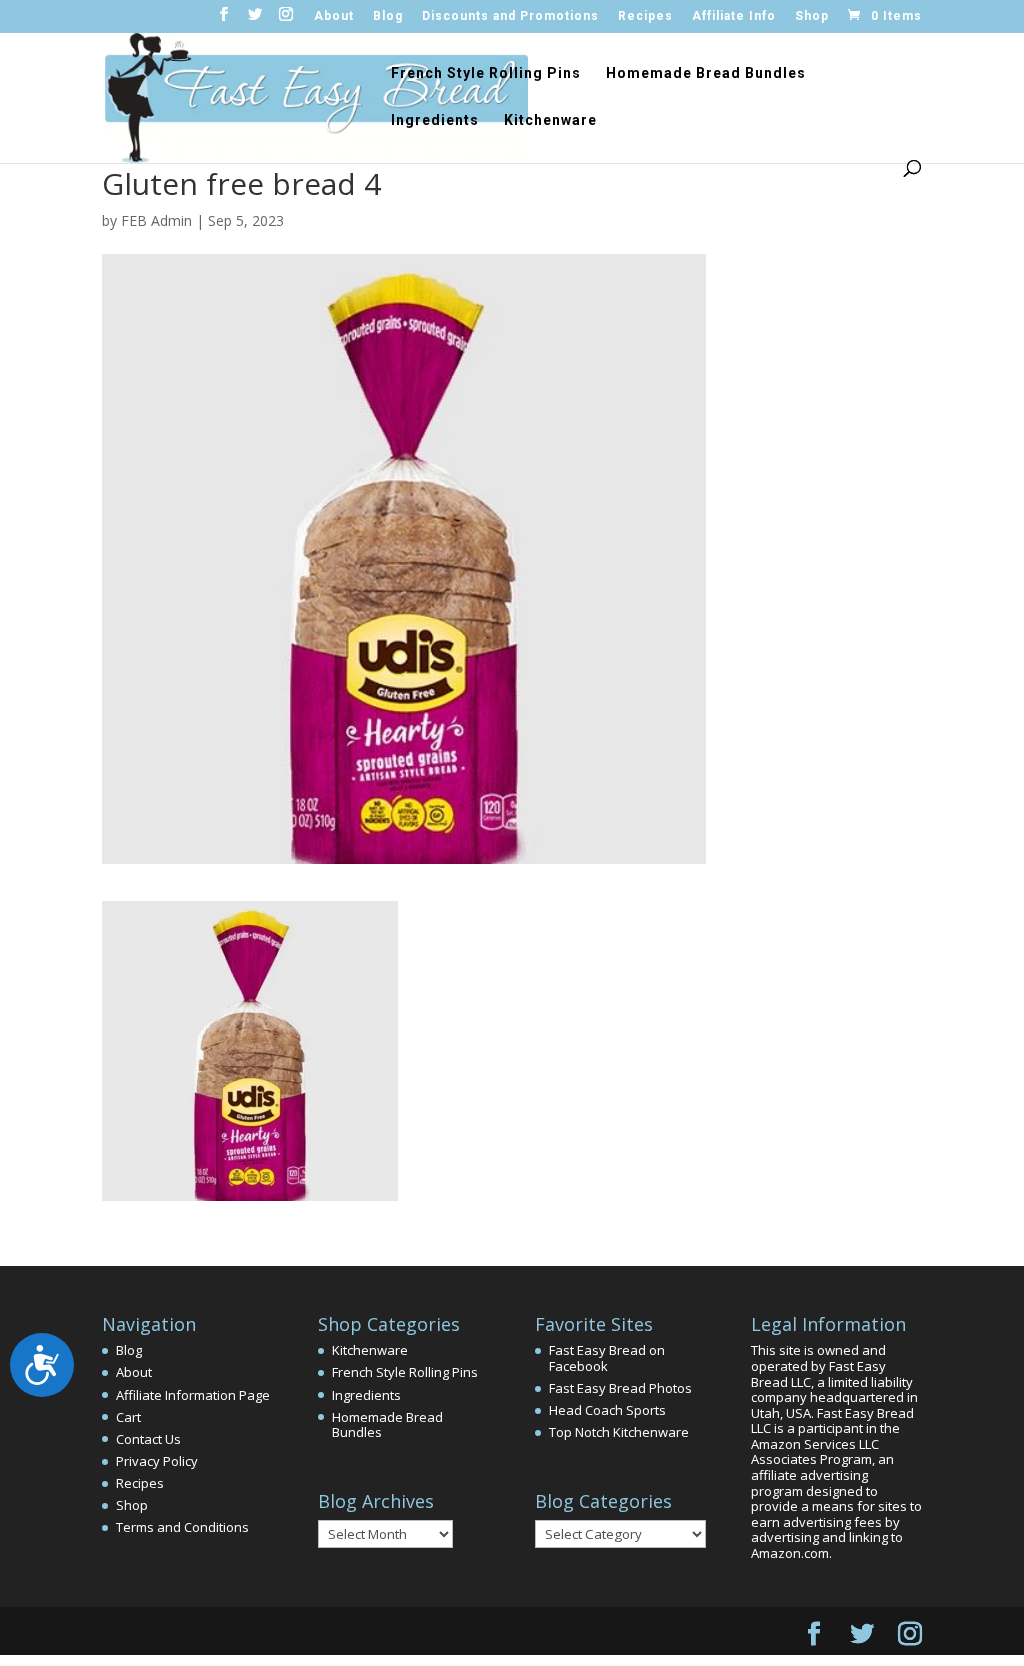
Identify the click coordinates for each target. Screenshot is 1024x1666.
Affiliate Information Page (193, 1395)
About (334, 16)
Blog (388, 16)
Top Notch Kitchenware (619, 1432)
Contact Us (148, 1439)
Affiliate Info (734, 16)
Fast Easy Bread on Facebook (607, 1358)
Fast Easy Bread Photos (620, 1388)
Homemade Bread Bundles (706, 73)
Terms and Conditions (182, 1527)
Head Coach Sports (607, 1410)
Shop (812, 16)
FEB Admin (156, 220)
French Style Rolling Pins (486, 73)
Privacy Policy (157, 1461)
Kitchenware (550, 120)
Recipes (645, 16)
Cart (128, 1417)
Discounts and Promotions (510, 16)
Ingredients (435, 120)
